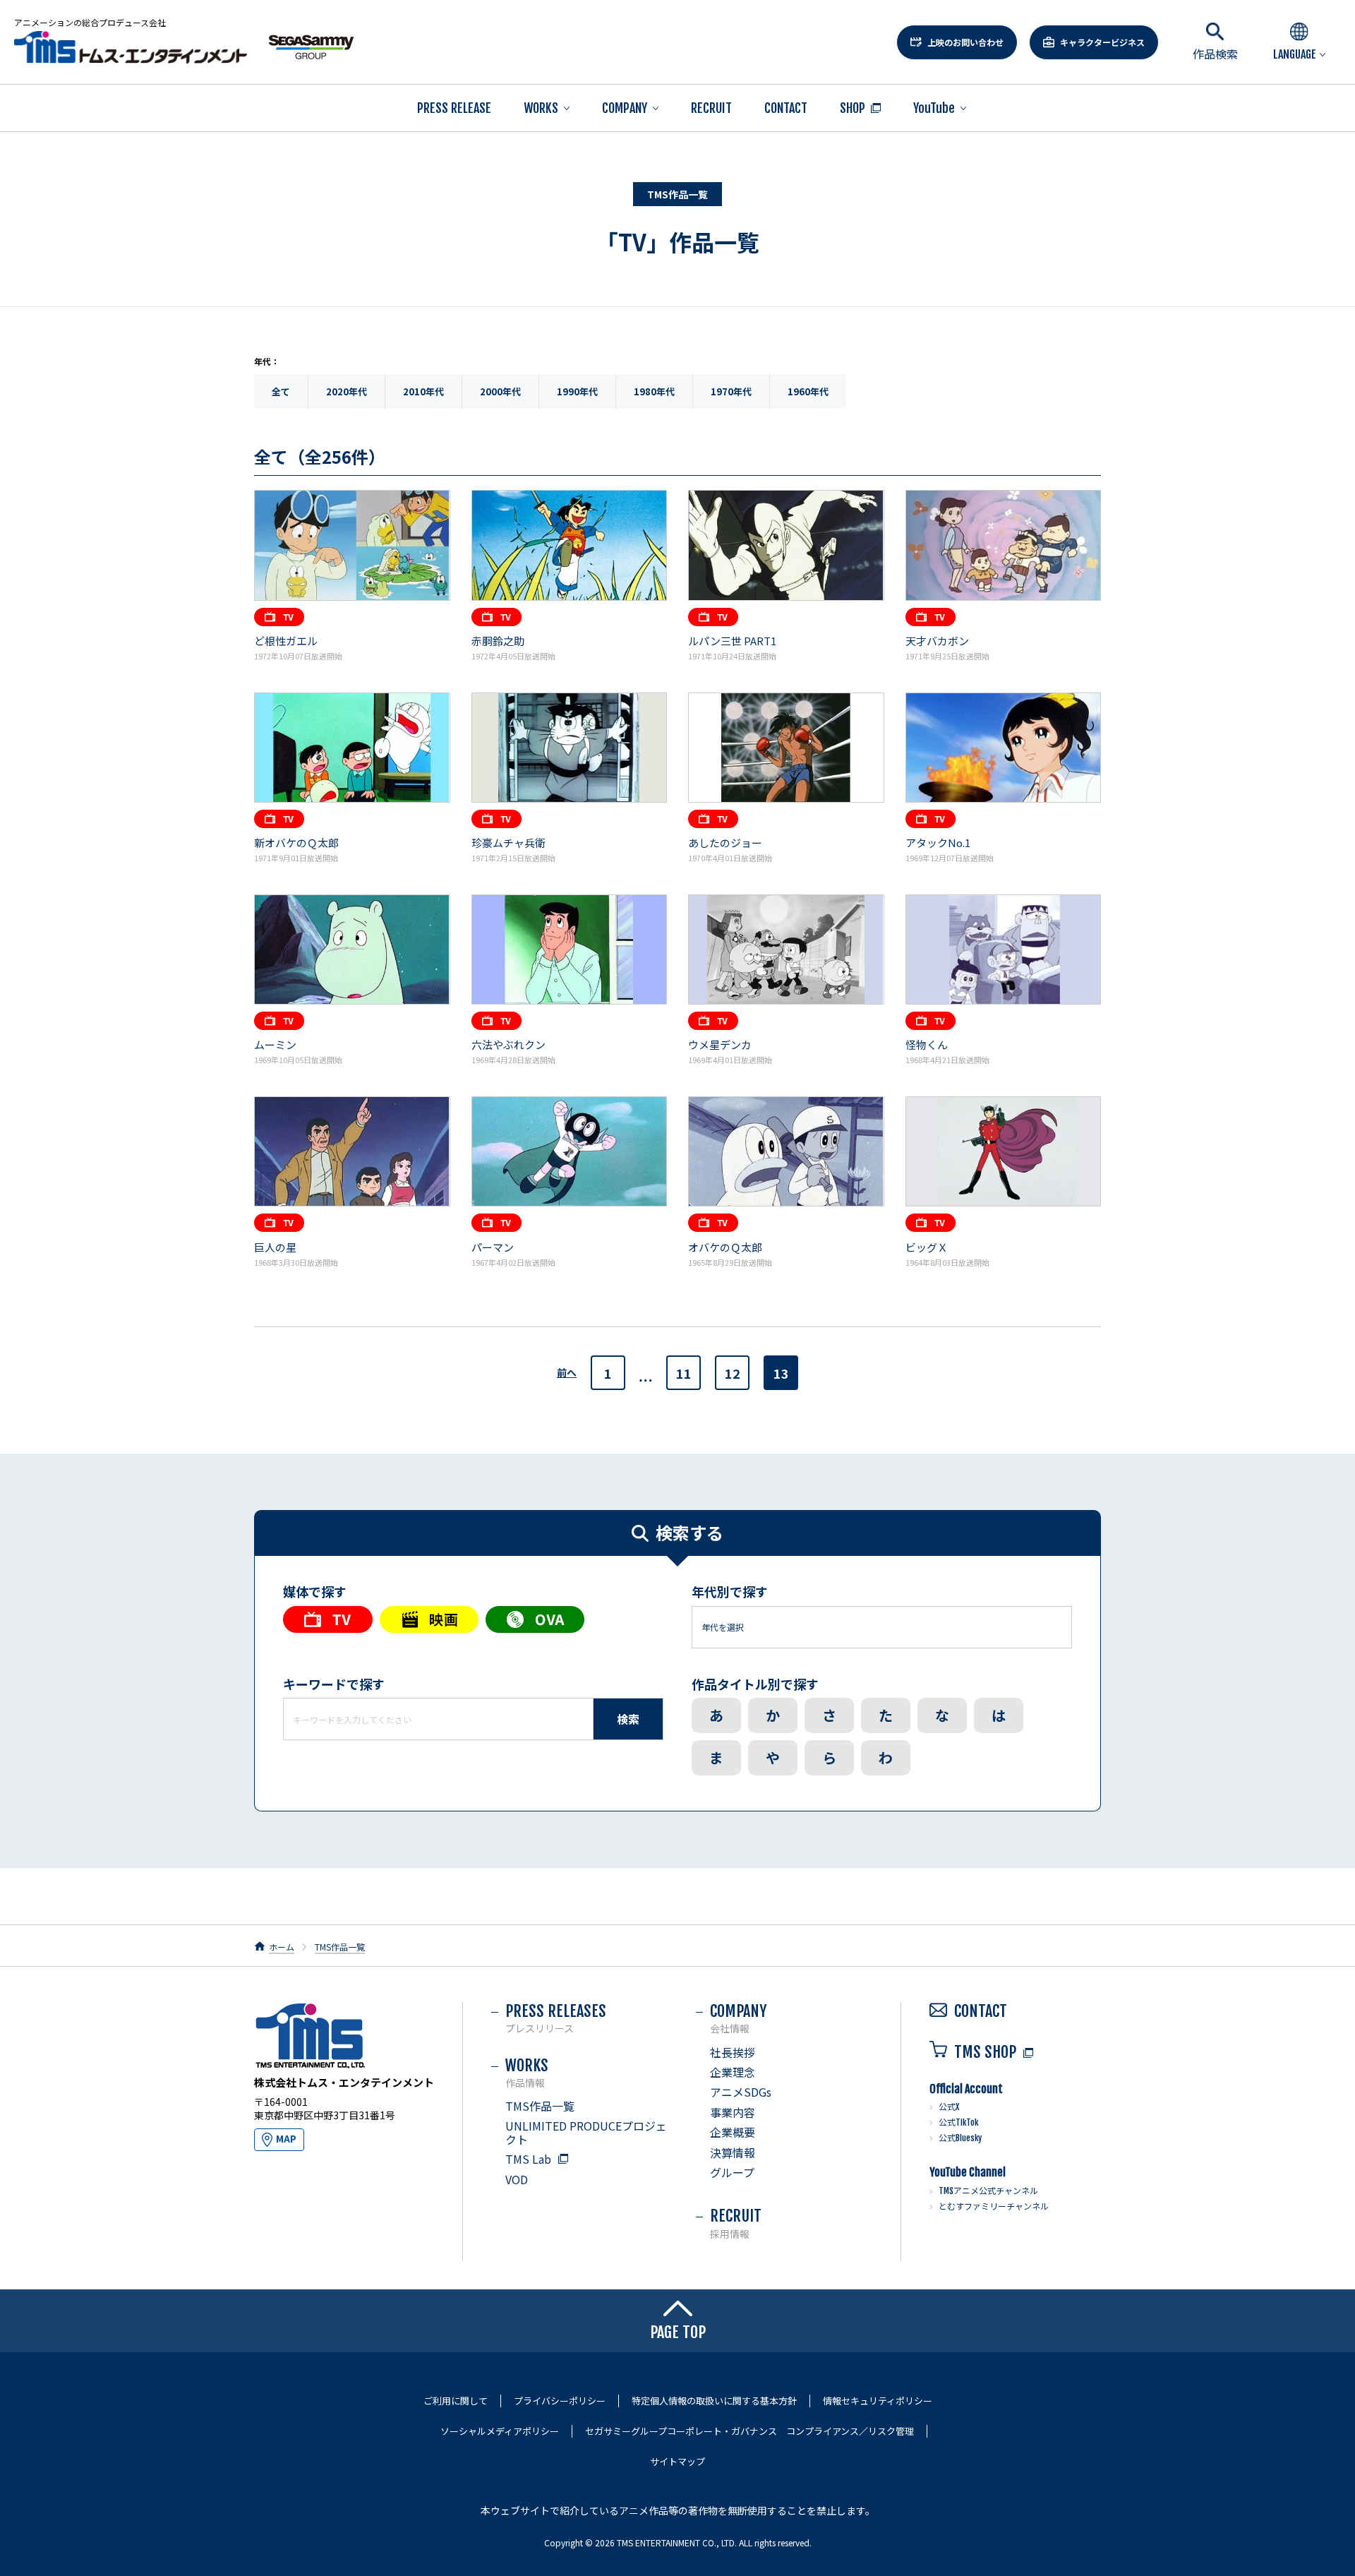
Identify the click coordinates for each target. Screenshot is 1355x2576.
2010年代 (423, 391)
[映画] (429, 1619)
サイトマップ (677, 2462)
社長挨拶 (733, 2052)
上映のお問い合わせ (965, 42)
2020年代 (347, 391)
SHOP (853, 108)
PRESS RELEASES (556, 2018)
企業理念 (733, 2072)
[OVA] (535, 1619)
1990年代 (577, 391)
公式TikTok (958, 2122)
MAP (286, 2139)
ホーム (282, 1947)
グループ (732, 2172)
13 (781, 1373)
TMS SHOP (985, 2052)
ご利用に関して (456, 2401)
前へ (567, 1373)
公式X (949, 2107)
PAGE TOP (678, 2332)
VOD (517, 2179)
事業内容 (733, 2112)
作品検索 (1215, 54)
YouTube (934, 108)
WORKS (541, 108)
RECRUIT (711, 108)
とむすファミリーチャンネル (994, 2206)
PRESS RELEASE (454, 108)
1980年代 (654, 391)
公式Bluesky (960, 2138)
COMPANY (625, 108)
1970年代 (731, 391)
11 (684, 1373)
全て (281, 391)
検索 (628, 1719)
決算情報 (733, 2152)
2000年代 (500, 391)
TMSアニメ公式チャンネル (988, 2191)
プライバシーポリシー (560, 2401)
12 (733, 1373)
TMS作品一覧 (340, 1947)
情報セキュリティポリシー (878, 2401)
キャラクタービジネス (1102, 42)
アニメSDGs (741, 2092)
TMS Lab (528, 2159)
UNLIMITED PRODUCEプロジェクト (586, 2132)
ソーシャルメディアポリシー (500, 2431)
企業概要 (733, 2132)
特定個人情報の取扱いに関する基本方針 (714, 2401)
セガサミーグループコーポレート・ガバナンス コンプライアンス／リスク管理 (749, 2431)
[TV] (328, 1619)
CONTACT (786, 108)
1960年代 (808, 391)
